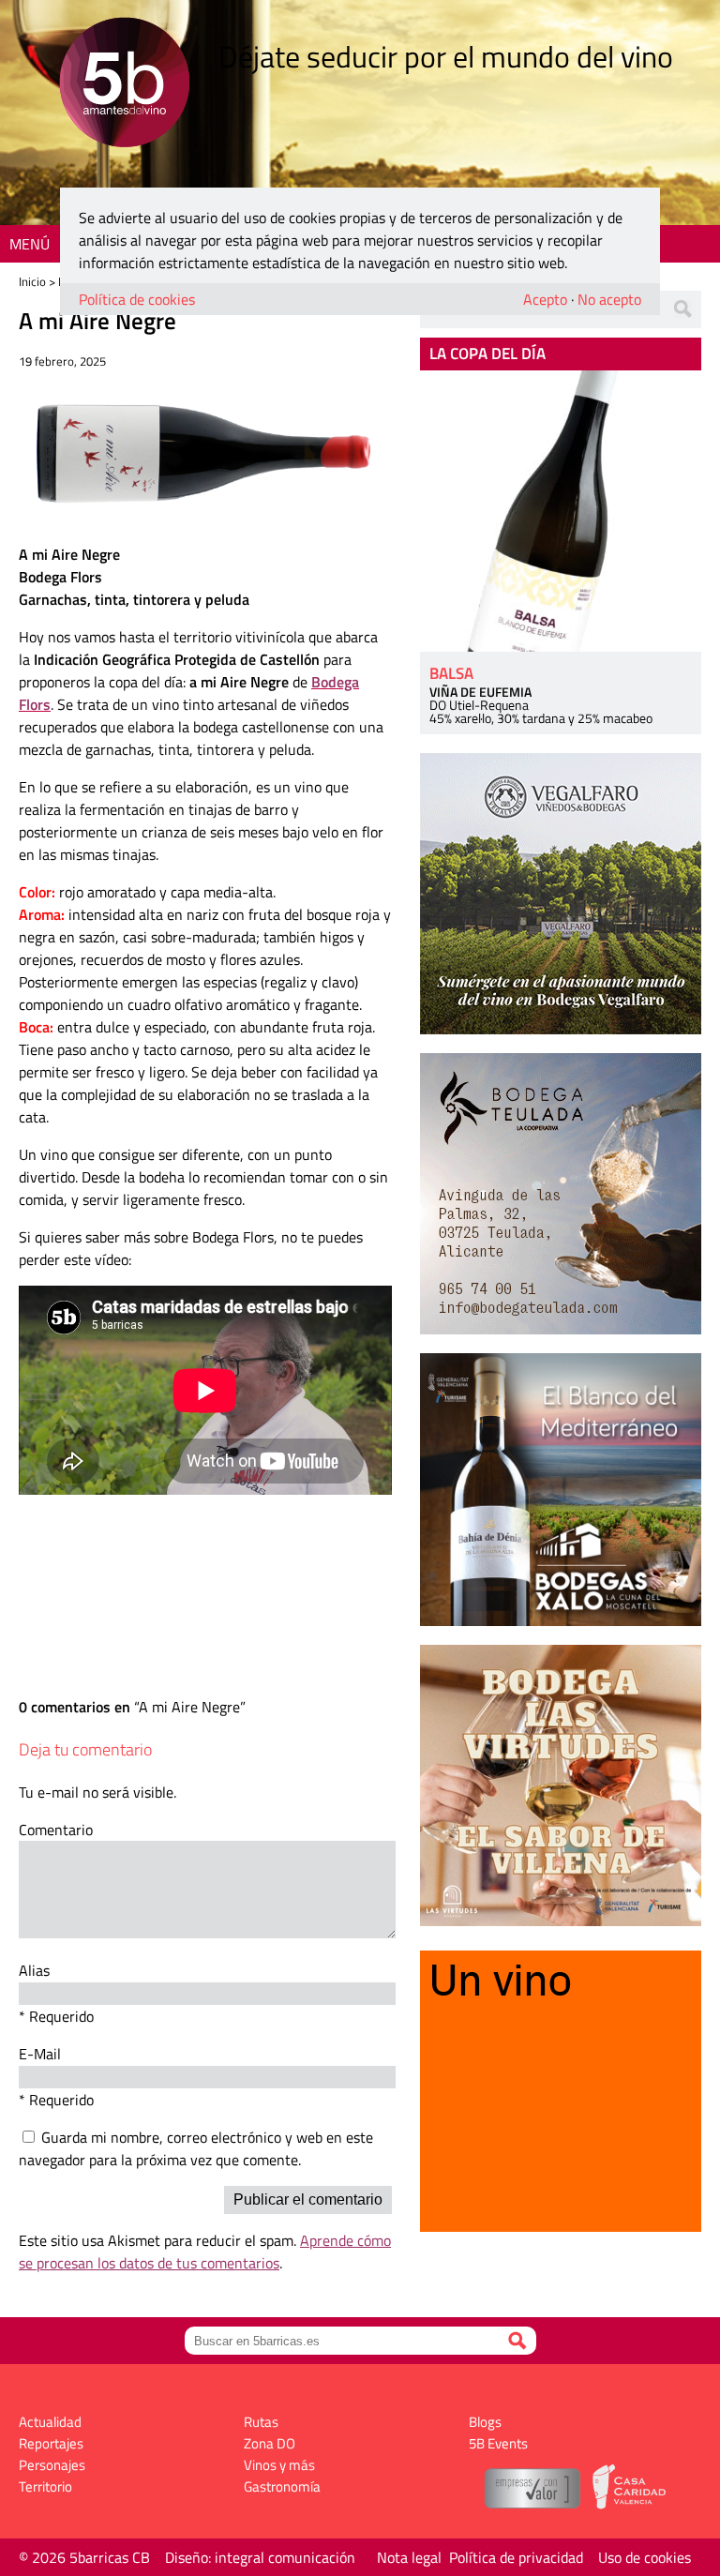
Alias (34, 1970)
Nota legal (409, 2557)
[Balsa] (561, 511)
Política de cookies (137, 299)
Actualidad (50, 2422)
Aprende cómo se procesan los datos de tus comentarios (205, 2252)
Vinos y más (279, 2465)
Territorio (45, 2486)
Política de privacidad (516, 2557)
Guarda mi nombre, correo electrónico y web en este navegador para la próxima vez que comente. (196, 2148)
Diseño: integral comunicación (260, 2557)
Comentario (56, 1830)
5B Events (498, 2443)
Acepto (545, 299)
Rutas (261, 2422)
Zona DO (270, 2443)
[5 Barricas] (124, 85)
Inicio (32, 281)
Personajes (52, 2465)
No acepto (609, 299)
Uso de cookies (645, 2557)
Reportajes (51, 2443)
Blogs (485, 2422)
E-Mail (40, 2054)
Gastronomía (282, 2486)
